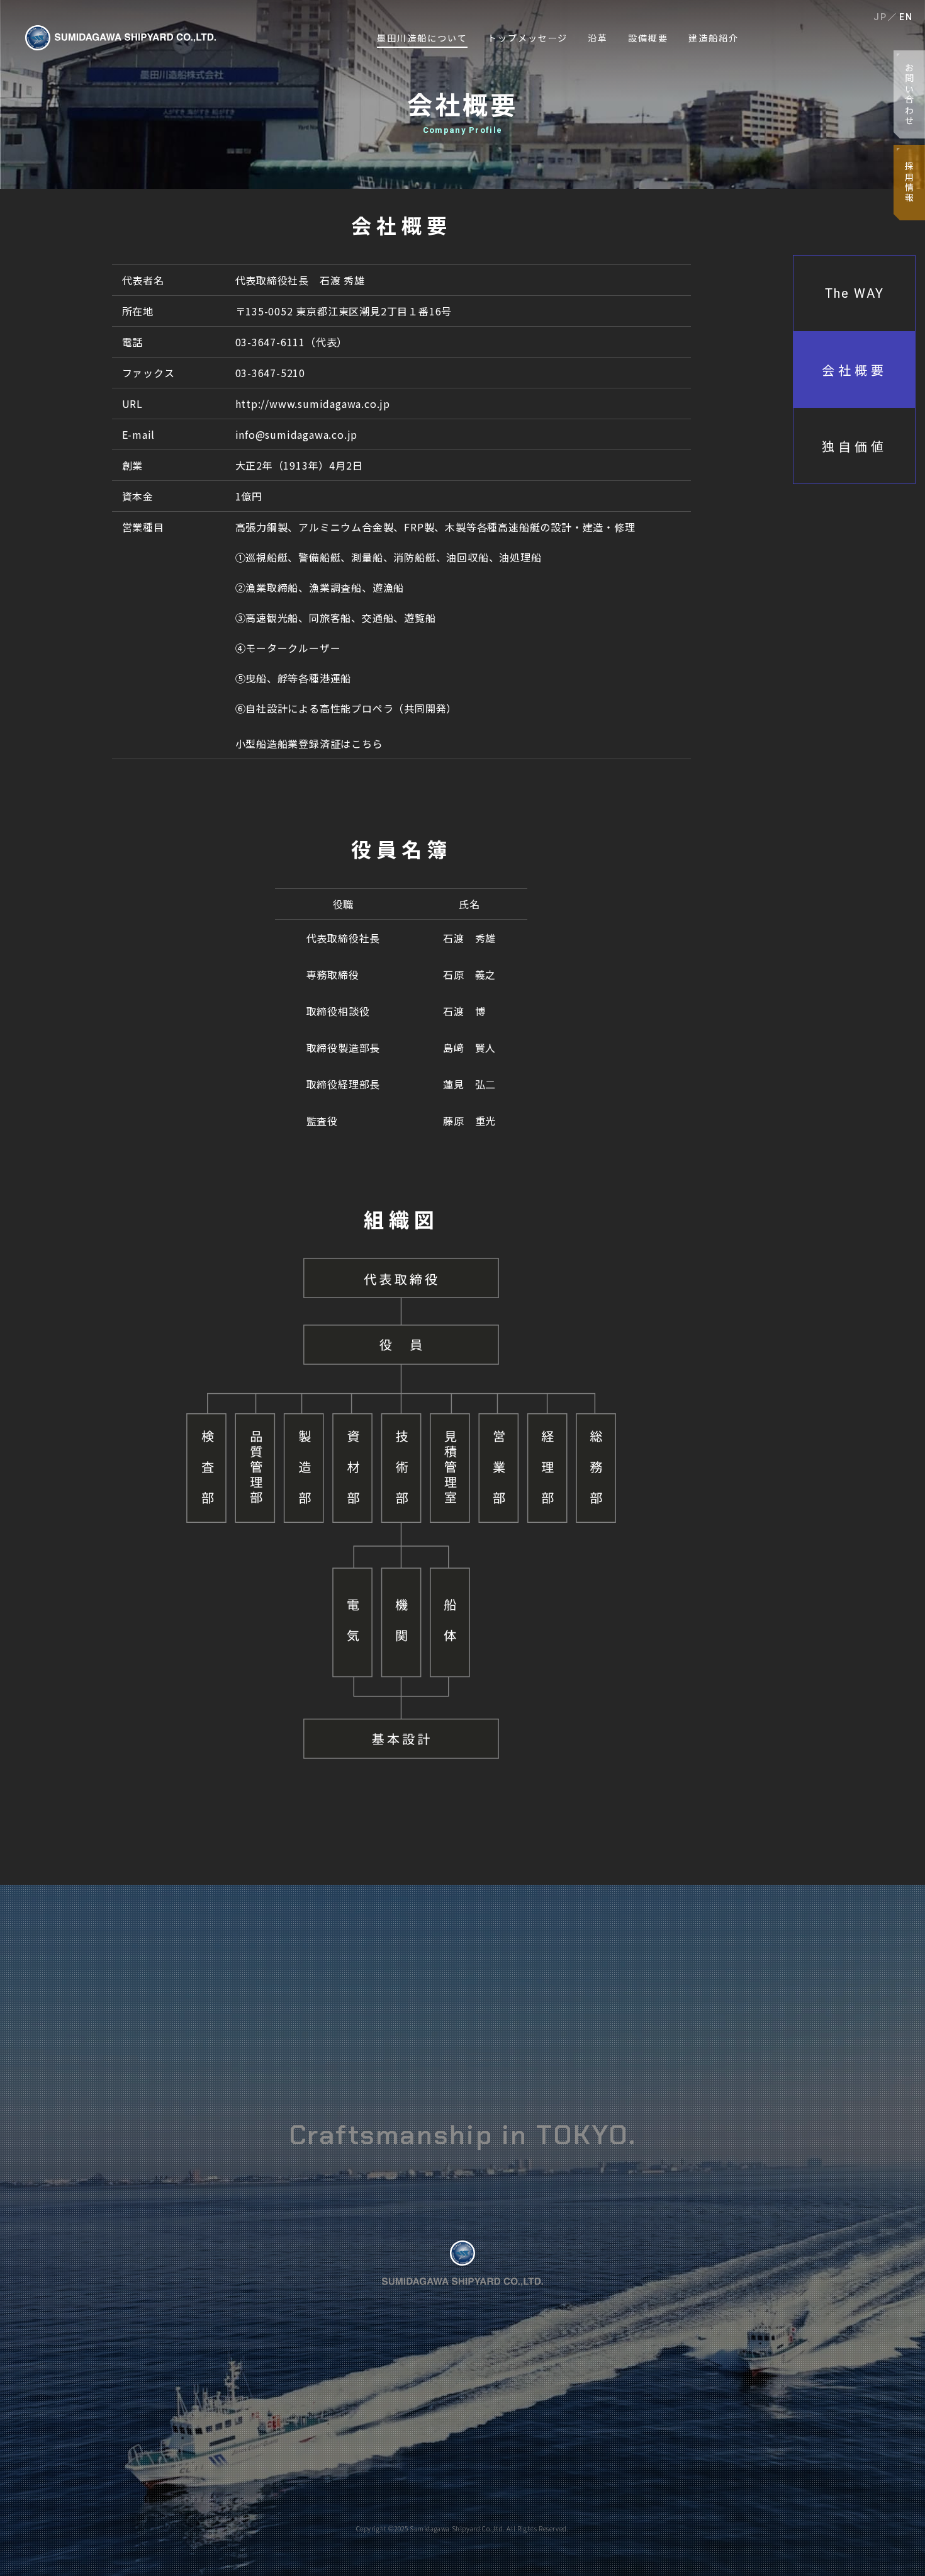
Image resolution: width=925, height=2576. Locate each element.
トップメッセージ (528, 38)
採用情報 (909, 182)
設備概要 (648, 38)
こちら (367, 743)
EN (906, 17)
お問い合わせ (909, 95)
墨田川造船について (422, 38)
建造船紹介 (714, 38)
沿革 (598, 38)
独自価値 (855, 446)
